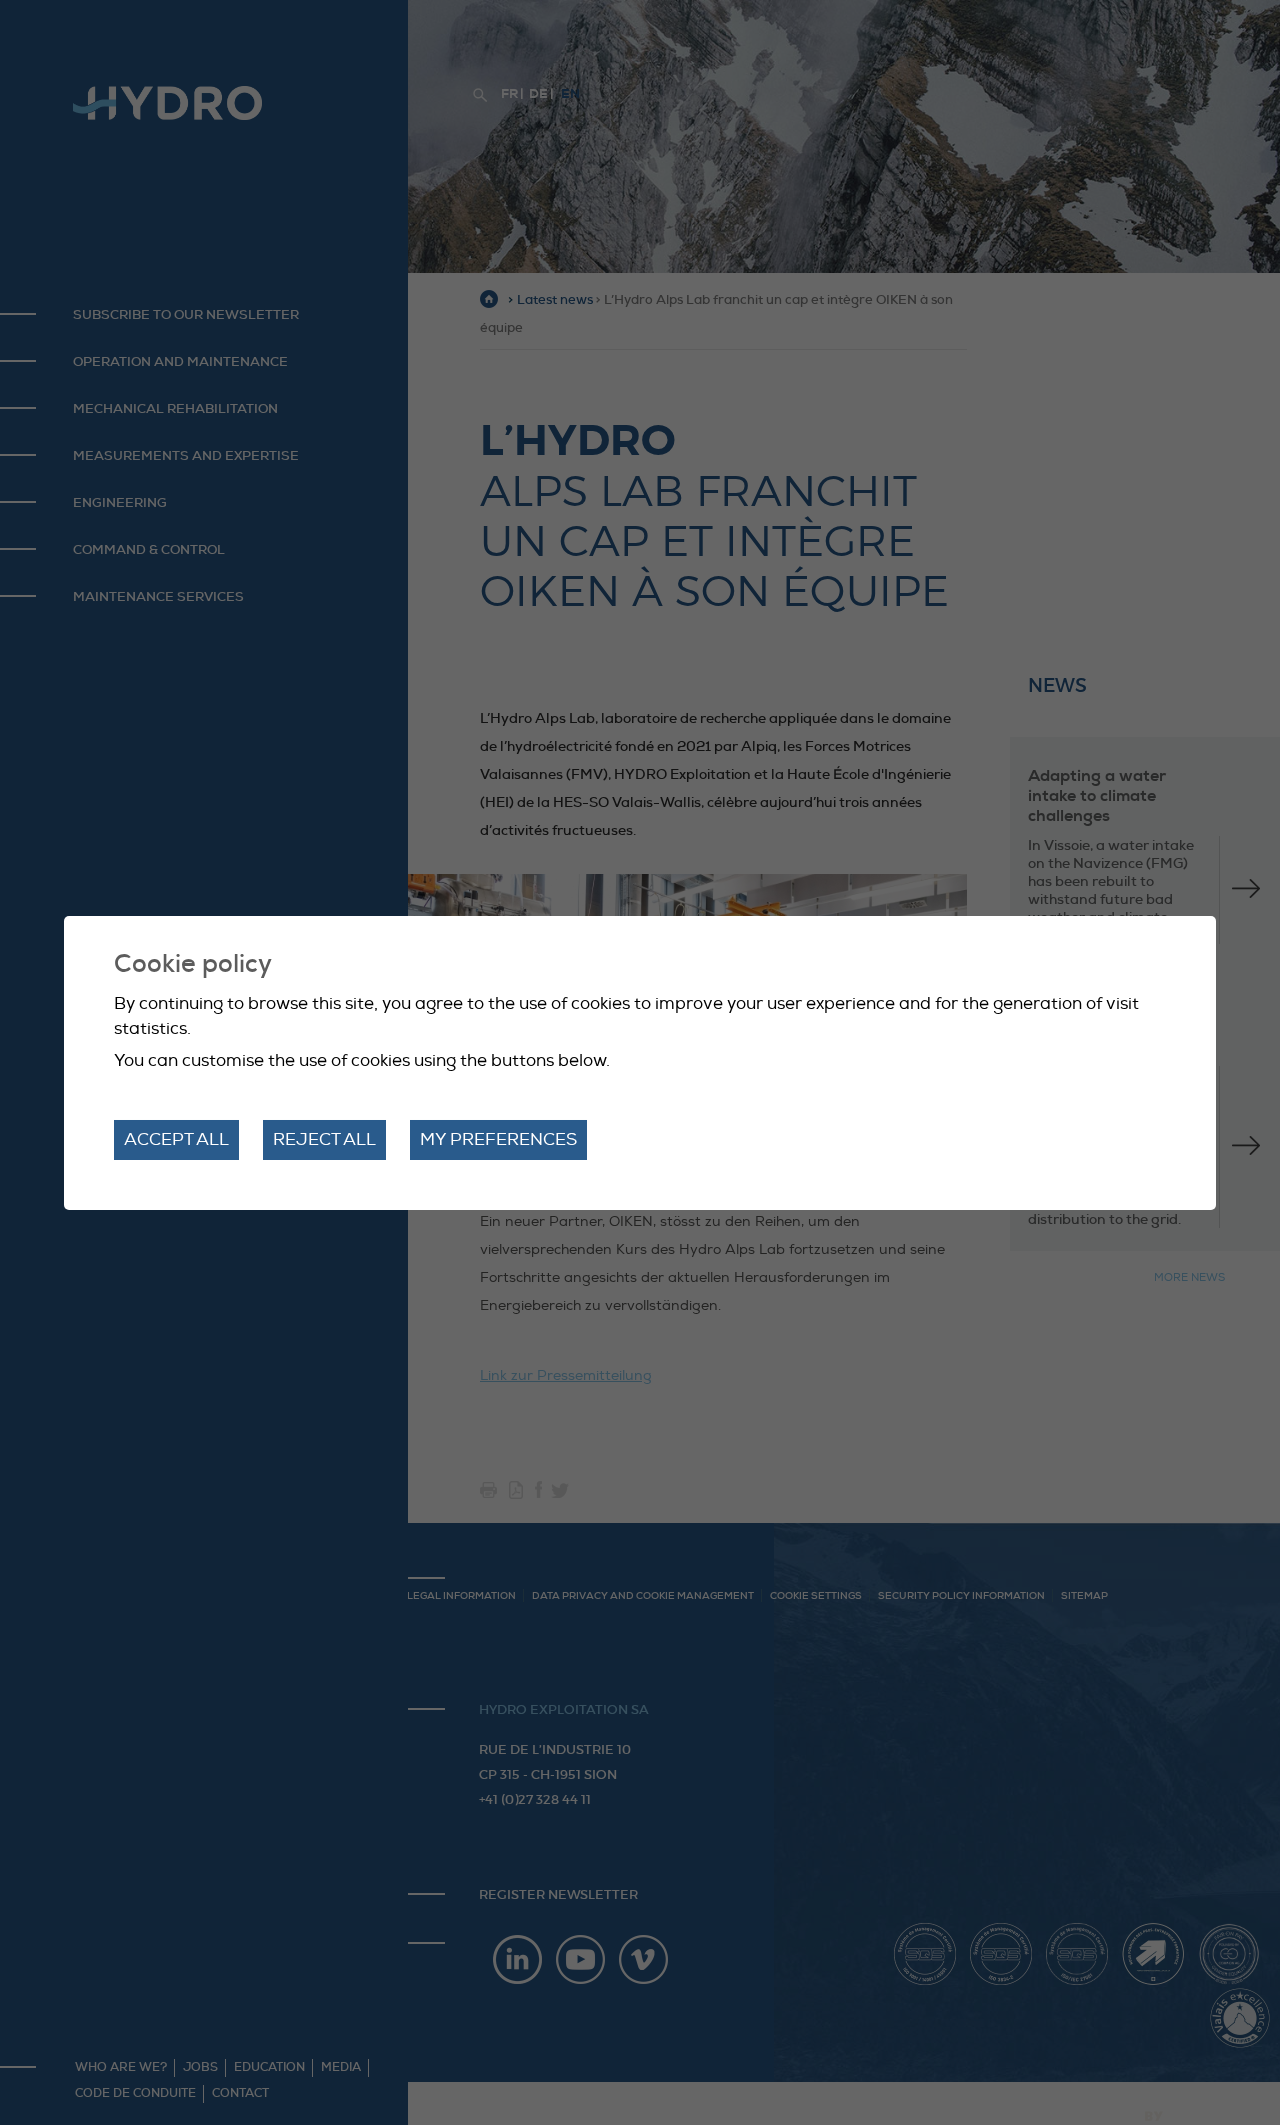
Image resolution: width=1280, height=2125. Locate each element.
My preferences (498, 1139)
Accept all (176, 1139)
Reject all (324, 1139)
